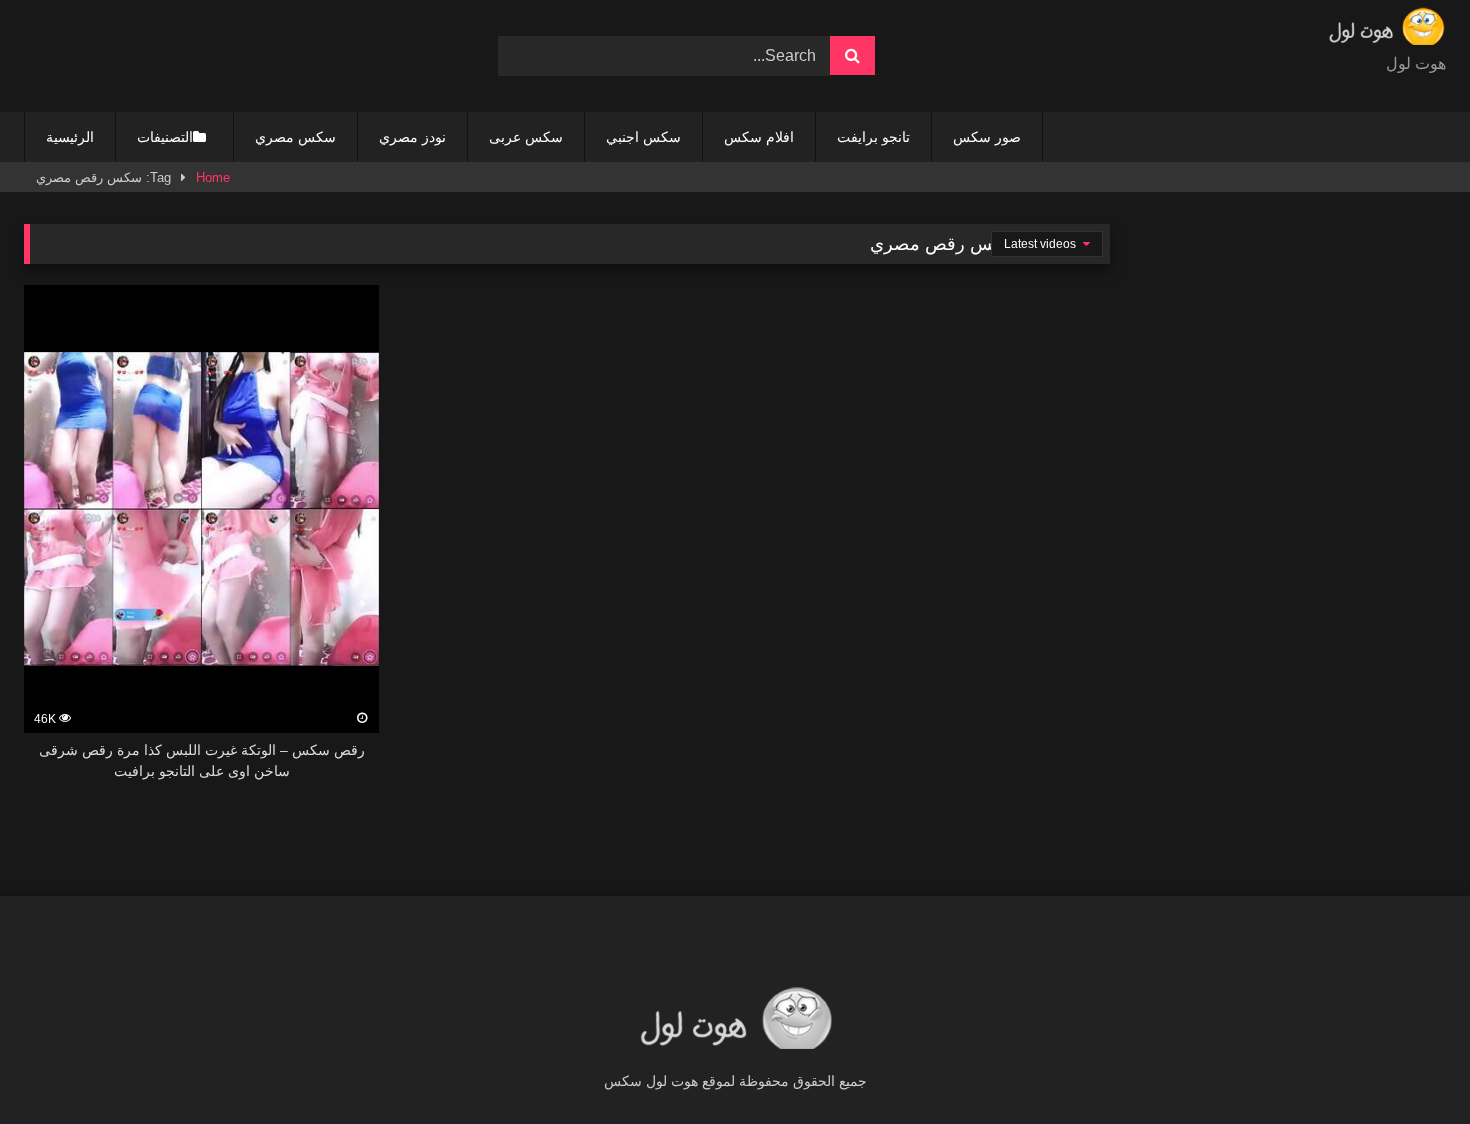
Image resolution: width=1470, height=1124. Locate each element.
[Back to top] (1408, 1064)
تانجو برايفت (873, 137)
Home (213, 177)
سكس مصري (295, 137)
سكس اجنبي (643, 137)
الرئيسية (70, 137)
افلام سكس (759, 137)
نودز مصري (412, 137)
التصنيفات (165, 137)
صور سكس (987, 137)
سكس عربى (526, 137)
